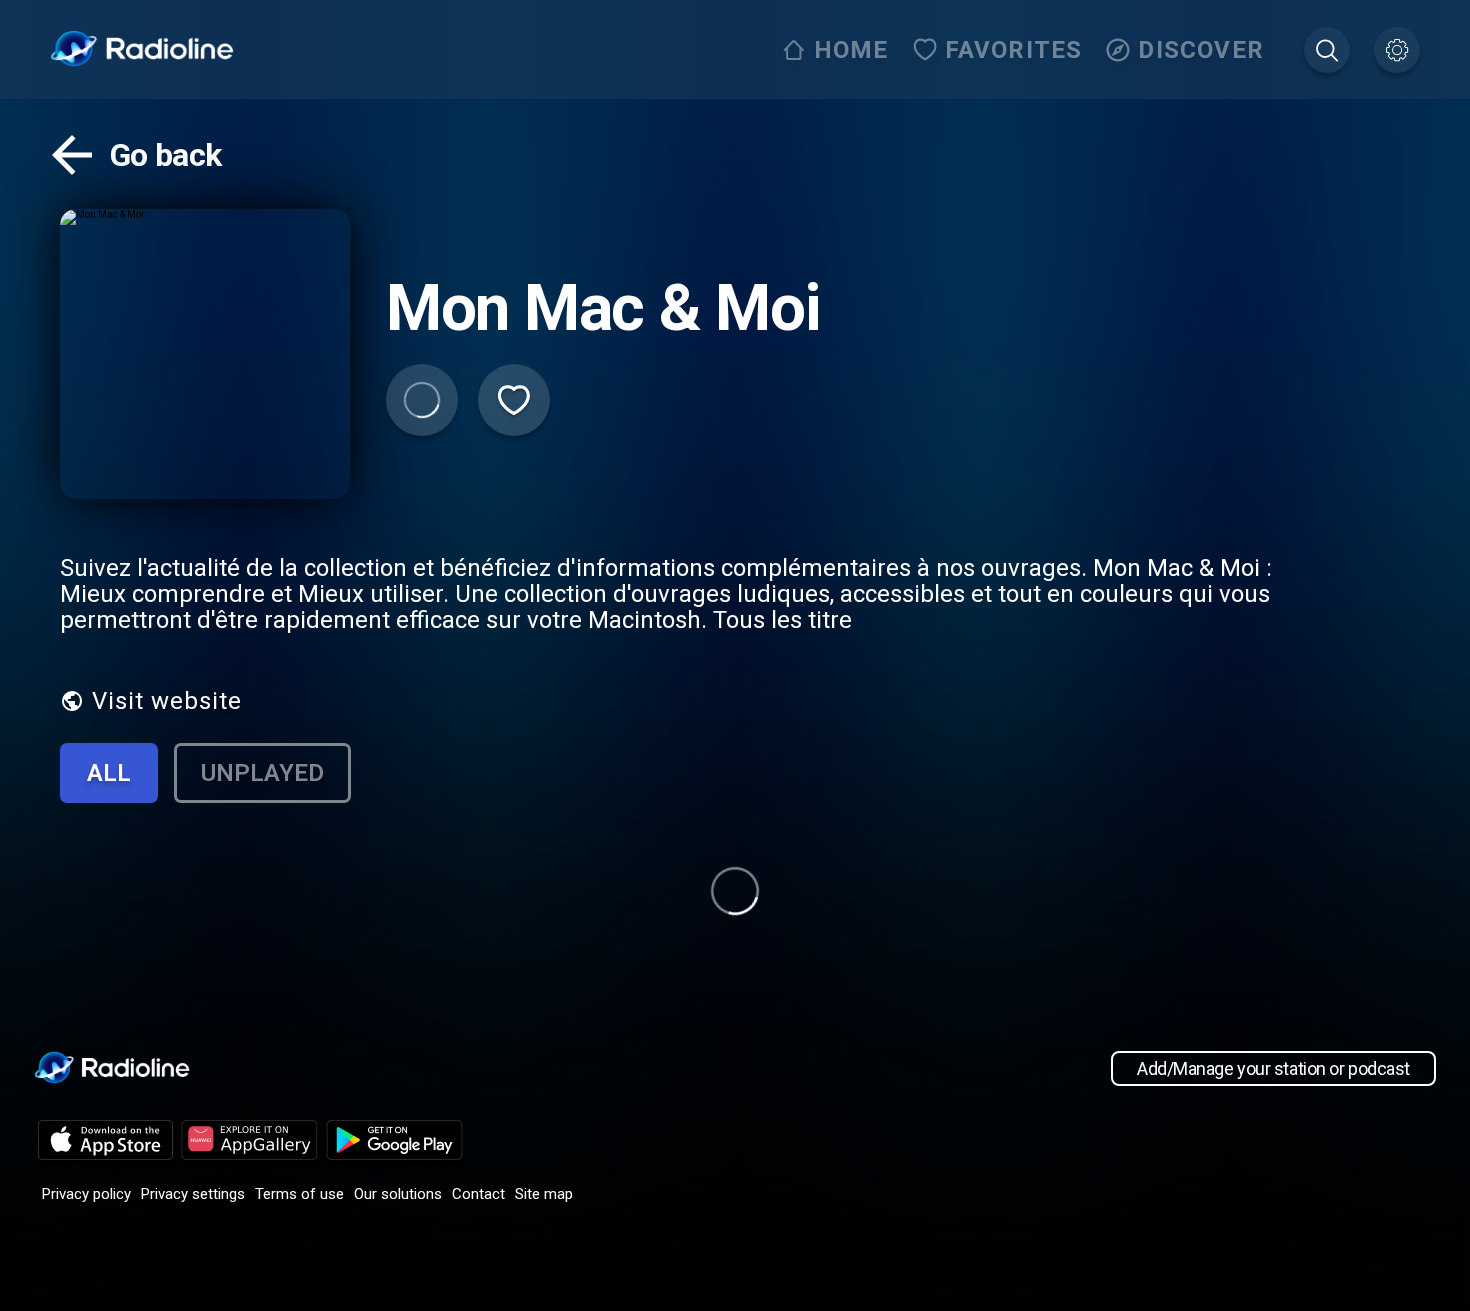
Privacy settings (193, 1194)
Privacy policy (86, 1194)
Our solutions (398, 1194)
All (109, 773)
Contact (478, 1194)
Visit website (167, 701)
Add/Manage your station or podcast (1273, 1068)
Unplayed (262, 773)
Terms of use (299, 1194)
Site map (544, 1194)
